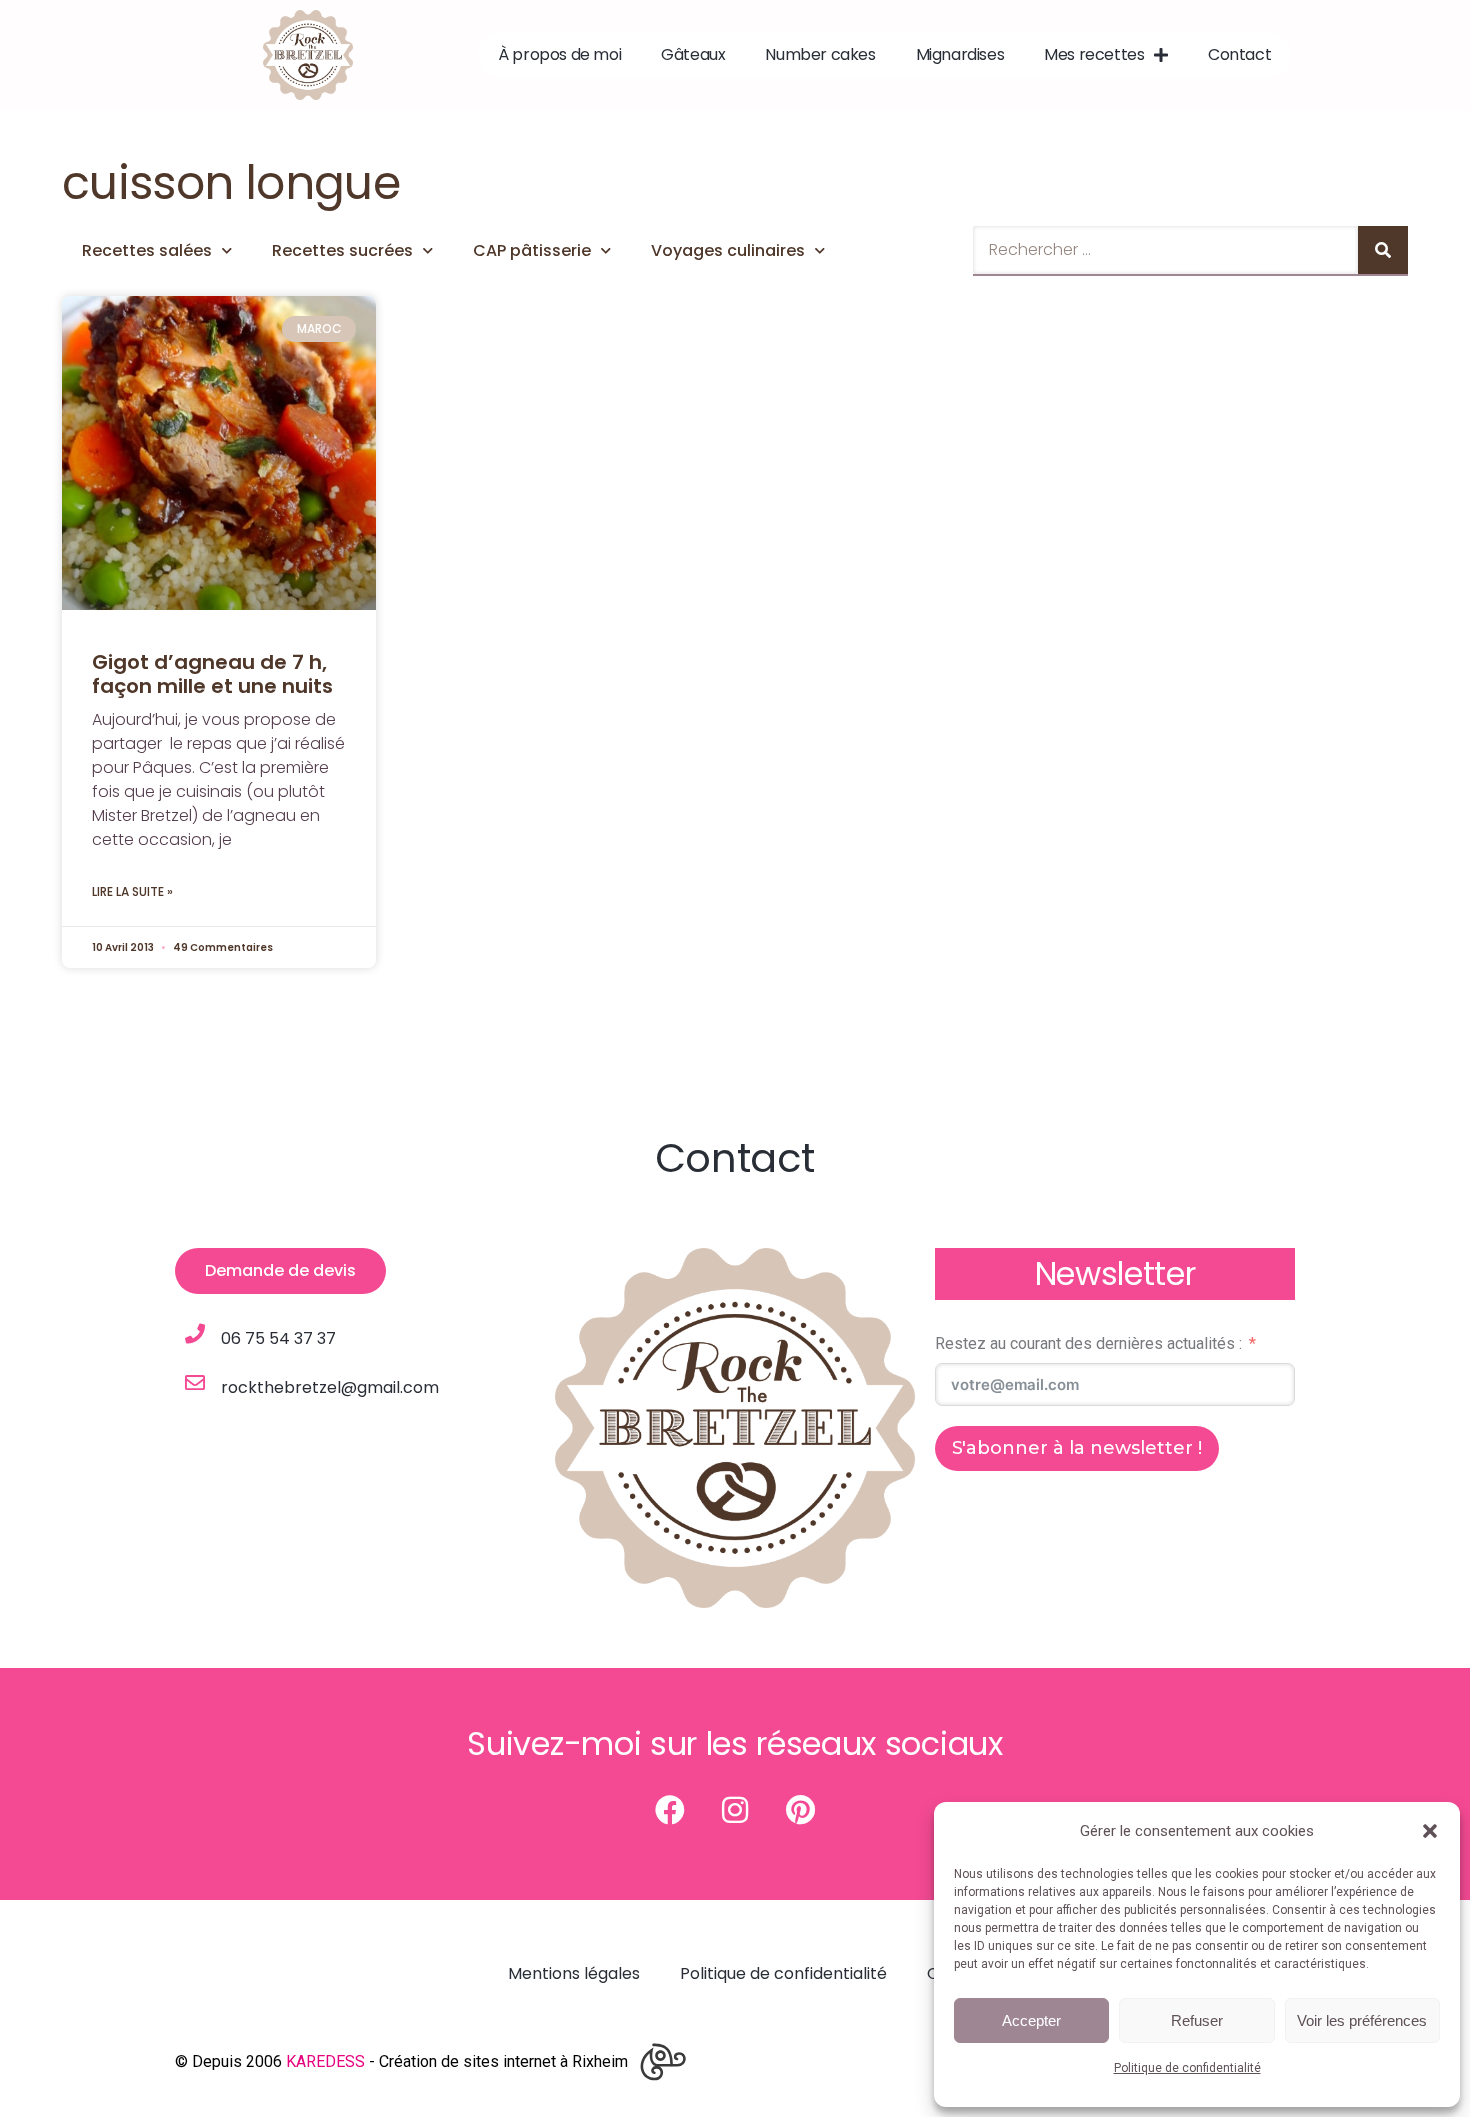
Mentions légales (574, 1973)
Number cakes (820, 54)
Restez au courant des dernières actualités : (1088, 1343)
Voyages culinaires (728, 250)
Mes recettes (1094, 54)
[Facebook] (670, 1810)
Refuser (1197, 2020)
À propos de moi (559, 54)
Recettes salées (147, 250)
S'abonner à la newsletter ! (1077, 1448)
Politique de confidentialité (1187, 2068)
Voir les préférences (1362, 2020)
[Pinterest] (800, 1810)
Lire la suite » (132, 891)
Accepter (1031, 2020)
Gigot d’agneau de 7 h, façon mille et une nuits (212, 674)
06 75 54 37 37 (278, 1338)
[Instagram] (735, 1810)
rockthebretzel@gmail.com (330, 1387)
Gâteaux (693, 54)
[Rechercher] (1383, 250)
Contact (1239, 54)
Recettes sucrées (342, 250)
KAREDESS (325, 2061)
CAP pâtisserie (532, 250)
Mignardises (960, 54)
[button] (1430, 1831)
